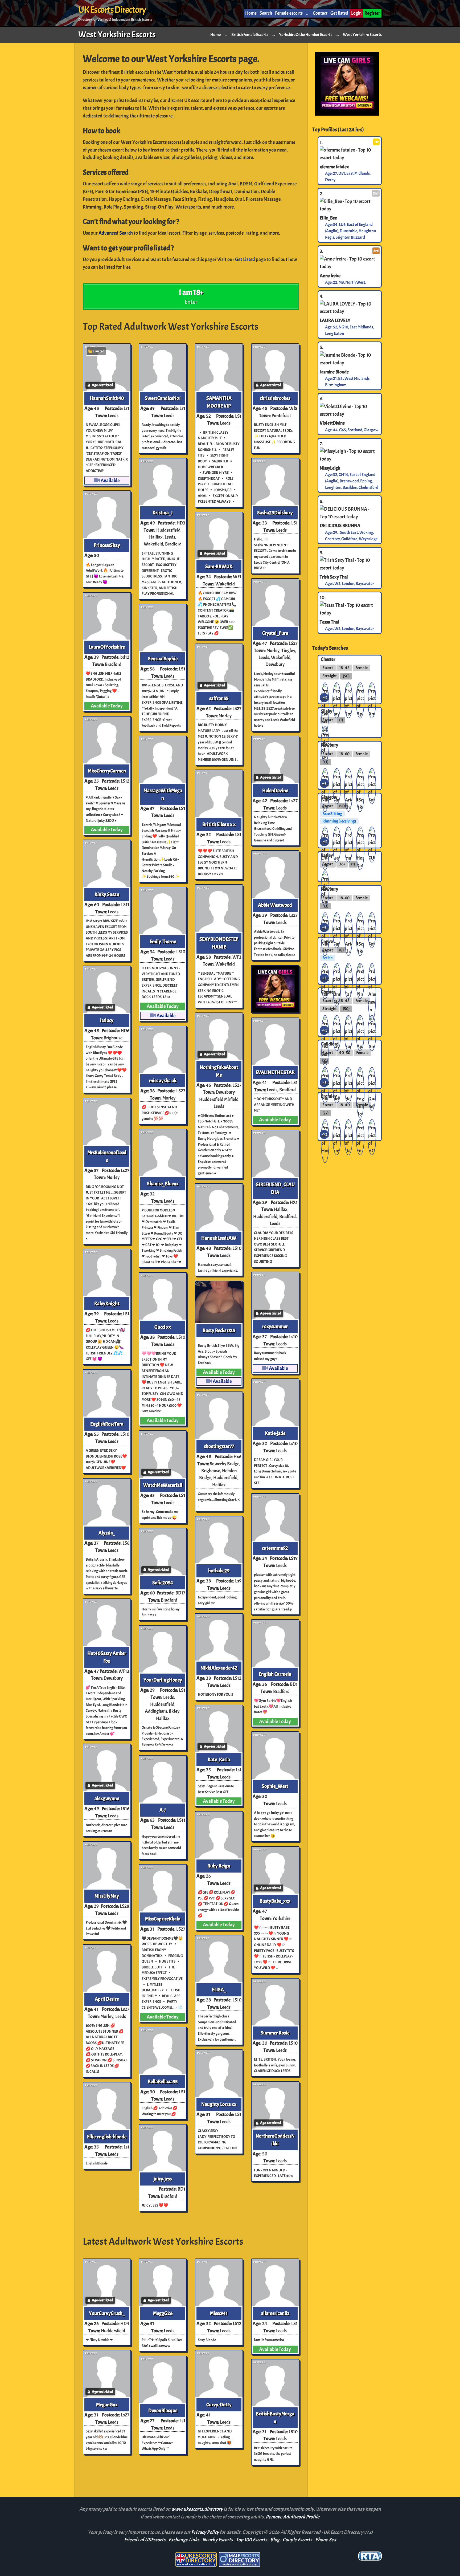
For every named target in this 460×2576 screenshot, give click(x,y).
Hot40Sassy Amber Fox (107, 1657)
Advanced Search (116, 233)
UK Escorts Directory (112, 10)
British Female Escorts (250, 35)
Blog (275, 2540)
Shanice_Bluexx (163, 1184)
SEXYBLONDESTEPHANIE (219, 943)
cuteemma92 (275, 1548)
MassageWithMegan (163, 794)
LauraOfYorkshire (107, 647)
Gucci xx (163, 1327)
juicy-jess (163, 2179)
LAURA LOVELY (335, 320)
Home (251, 13)
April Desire (107, 1999)
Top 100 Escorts (252, 2540)
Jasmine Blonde (334, 372)
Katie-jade (275, 1433)
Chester (328, 659)
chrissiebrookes (275, 398)
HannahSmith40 (107, 398)
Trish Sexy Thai (334, 577)
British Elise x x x (219, 824)
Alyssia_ (107, 1533)
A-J (163, 1810)
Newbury (329, 745)
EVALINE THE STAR (275, 1072)
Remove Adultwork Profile (293, 2517)
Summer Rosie (275, 2033)
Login (356, 13)
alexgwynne (107, 1798)
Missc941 (219, 2313)
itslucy (107, 1020)
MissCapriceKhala (163, 1919)
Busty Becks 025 (219, 1330)
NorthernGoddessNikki (275, 2140)
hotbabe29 (219, 1571)
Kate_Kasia (219, 1760)
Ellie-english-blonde (107, 2137)
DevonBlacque (163, 2411)
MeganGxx (107, 2405)
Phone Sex (326, 2540)
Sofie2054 (163, 1583)
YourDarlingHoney (163, 1680)
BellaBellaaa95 (163, 2082)
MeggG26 (163, 2313)
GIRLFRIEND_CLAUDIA (275, 1188)
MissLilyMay (107, 1896)
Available (110, 481)
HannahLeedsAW (219, 1238)
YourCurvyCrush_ (107, 2313)
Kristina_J (163, 513)
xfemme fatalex (334, 166)
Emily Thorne (163, 942)
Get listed (339, 13)
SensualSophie (163, 659)
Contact (320, 13)
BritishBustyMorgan (275, 2418)
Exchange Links (184, 2540)
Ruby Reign (219, 1866)
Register (372, 13)
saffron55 (219, 698)
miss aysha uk (163, 1081)
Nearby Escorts (218, 2540)
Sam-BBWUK (219, 567)
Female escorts (289, 13)
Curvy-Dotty (219, 2405)
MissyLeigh (330, 468)
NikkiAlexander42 (219, 1668)
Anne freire (330, 275)
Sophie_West (275, 1786)
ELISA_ (219, 1990)
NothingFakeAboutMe (219, 1071)
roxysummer (275, 1326)
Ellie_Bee (328, 218)
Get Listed (245, 259)
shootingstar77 (219, 1446)
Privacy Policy (205, 2532)
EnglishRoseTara (107, 1424)
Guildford (330, 1044)
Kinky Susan (107, 894)
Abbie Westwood (275, 905)
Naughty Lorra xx (219, 2104)
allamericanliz (275, 2313)
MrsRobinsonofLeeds (107, 1156)
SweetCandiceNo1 (163, 398)
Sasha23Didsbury (275, 513)
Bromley (329, 1096)
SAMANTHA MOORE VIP (219, 402)
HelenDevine (275, 791)
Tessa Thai (329, 622)
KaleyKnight (107, 1304)
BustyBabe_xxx (275, 1901)
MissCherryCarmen (107, 771)
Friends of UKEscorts (145, 2540)
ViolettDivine (332, 423)
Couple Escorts (297, 2540)
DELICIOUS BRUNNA (340, 526)
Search (266, 13)
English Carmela (275, 1674)
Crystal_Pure (275, 633)
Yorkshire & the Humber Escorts (306, 35)
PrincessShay (107, 545)
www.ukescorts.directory (197, 2509)
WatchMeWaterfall (163, 1485)
